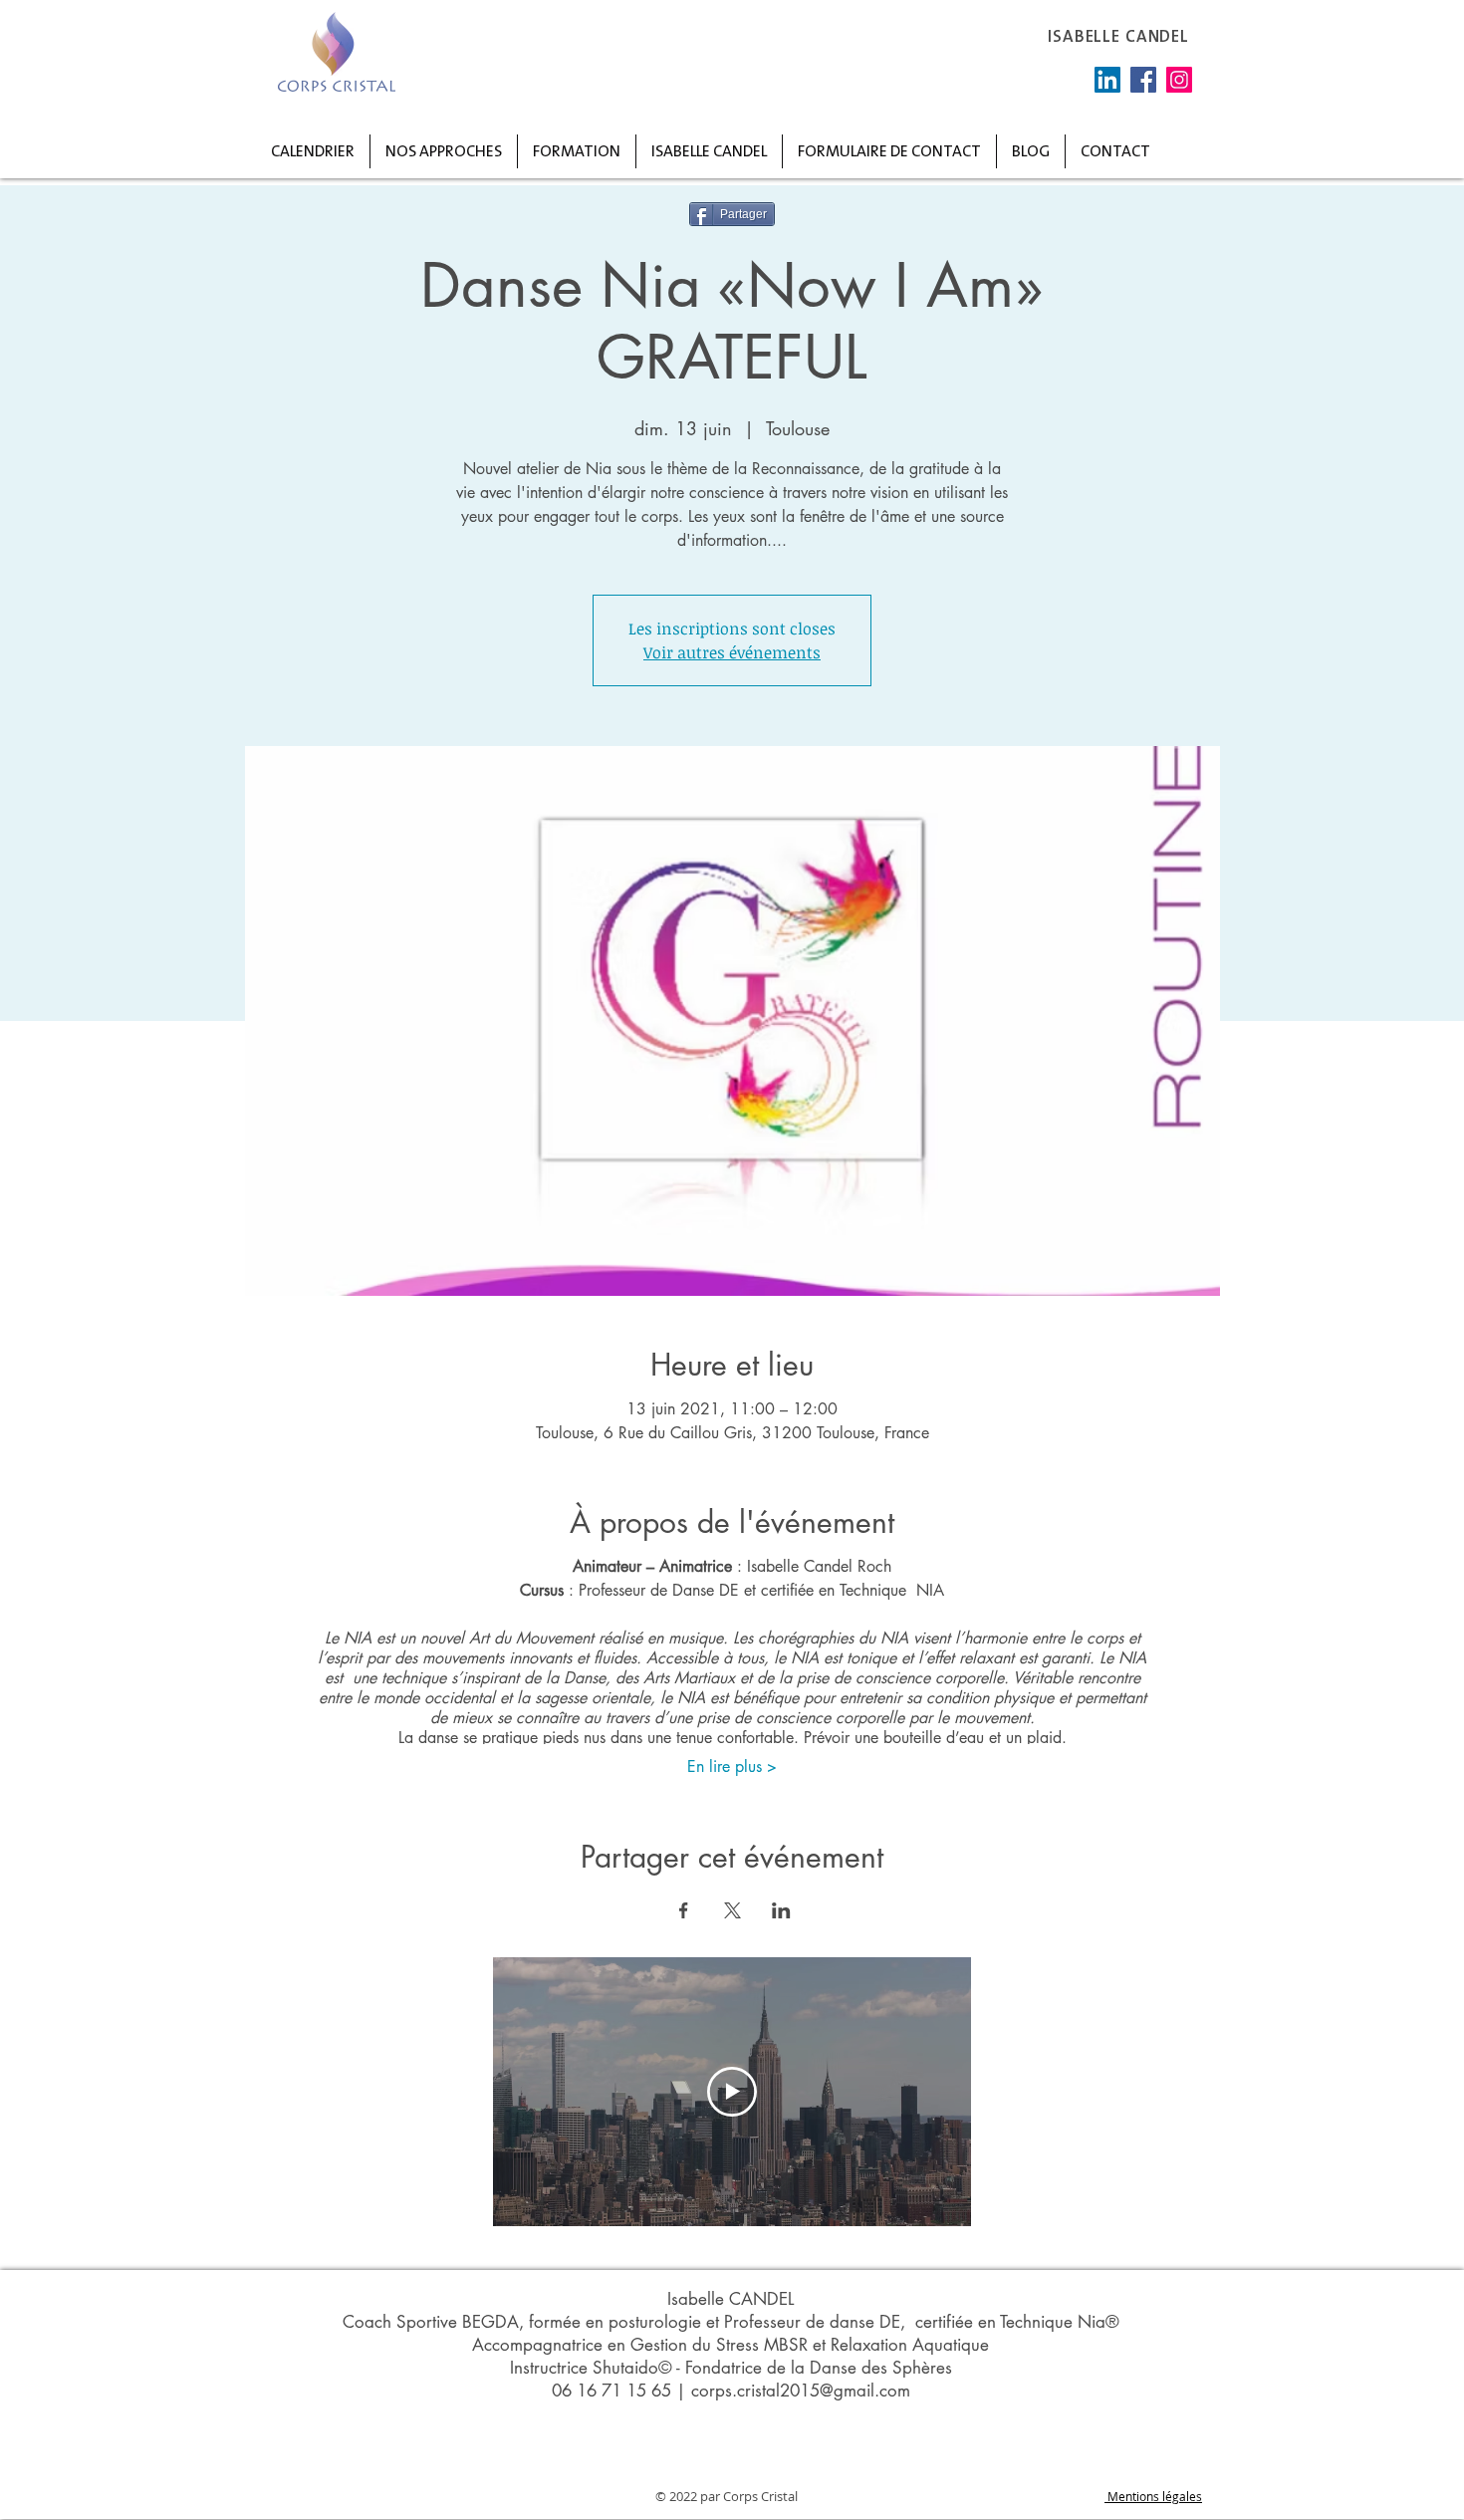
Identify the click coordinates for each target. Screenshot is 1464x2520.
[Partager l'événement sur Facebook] (684, 1910)
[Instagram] (1179, 80)
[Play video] (732, 2092)
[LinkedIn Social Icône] (1107, 80)
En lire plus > (732, 1766)
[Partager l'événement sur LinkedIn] (781, 1910)
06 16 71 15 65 (611, 2391)
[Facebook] (1143, 80)
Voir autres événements (732, 652)
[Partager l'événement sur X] (732, 1910)
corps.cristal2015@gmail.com (801, 2391)
